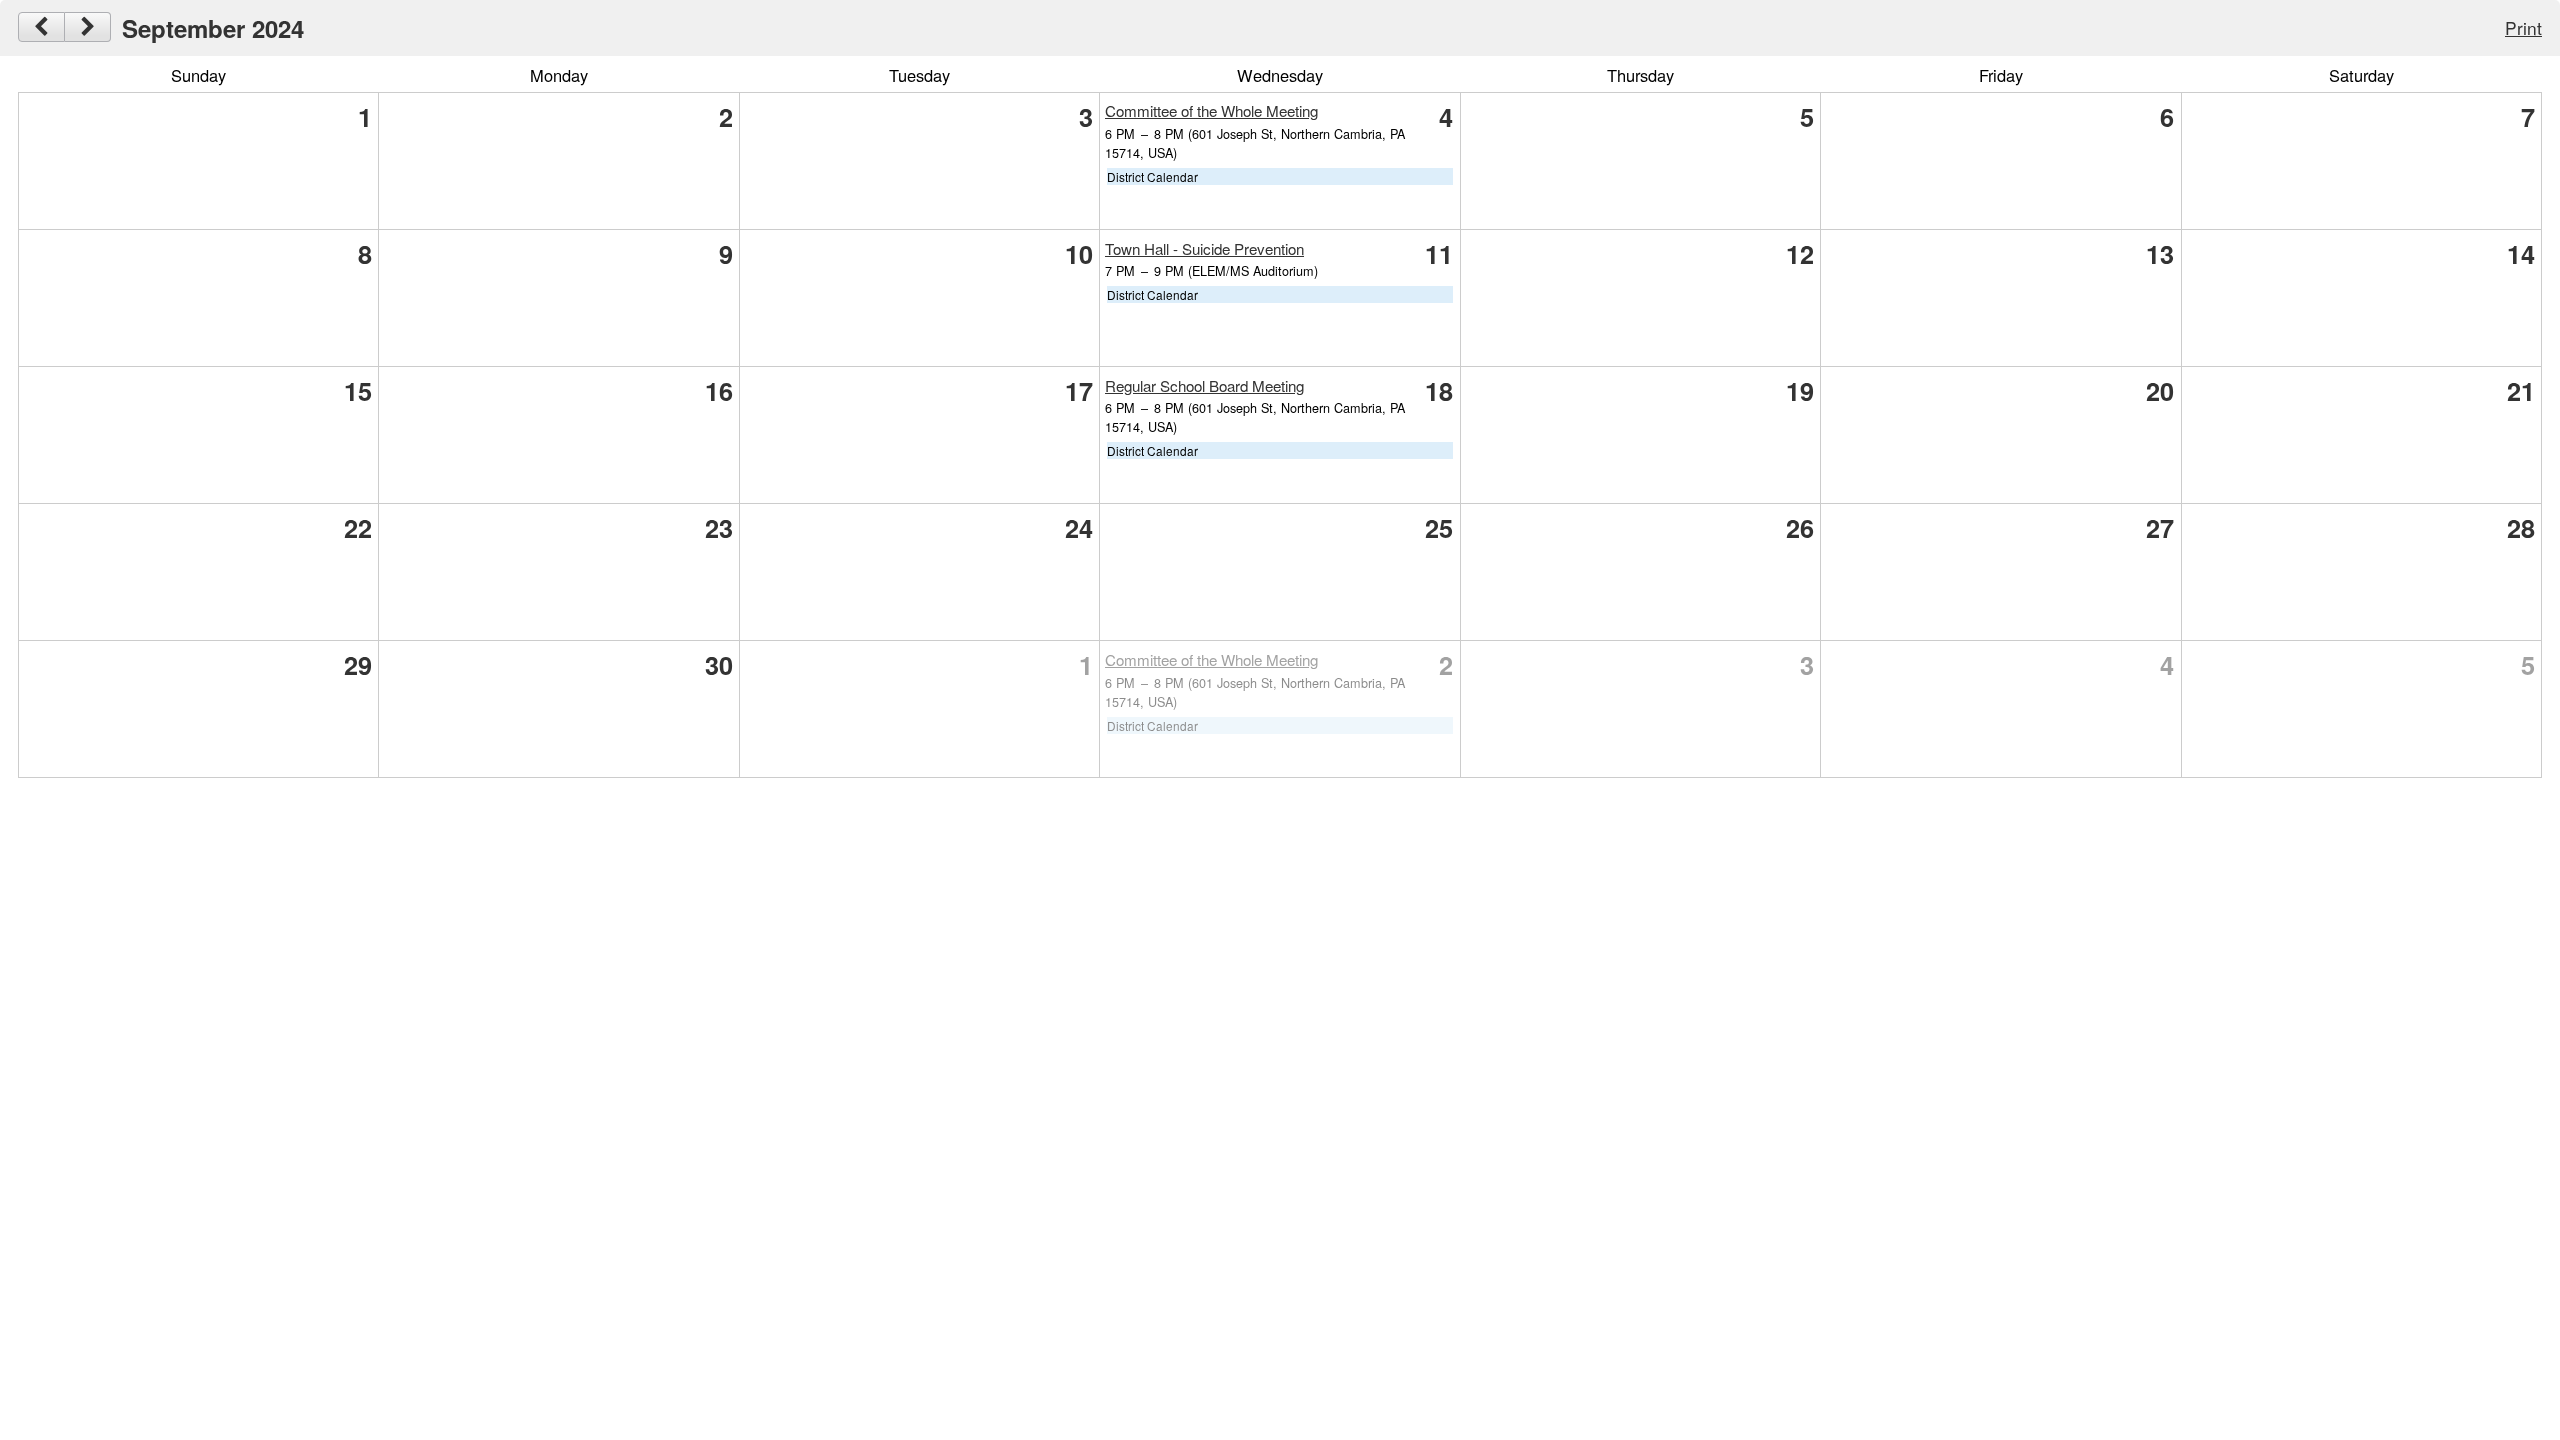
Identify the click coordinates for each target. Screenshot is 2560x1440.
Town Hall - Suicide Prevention (1204, 248)
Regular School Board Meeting (1204, 385)
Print (2523, 27)
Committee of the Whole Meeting (1211, 110)
